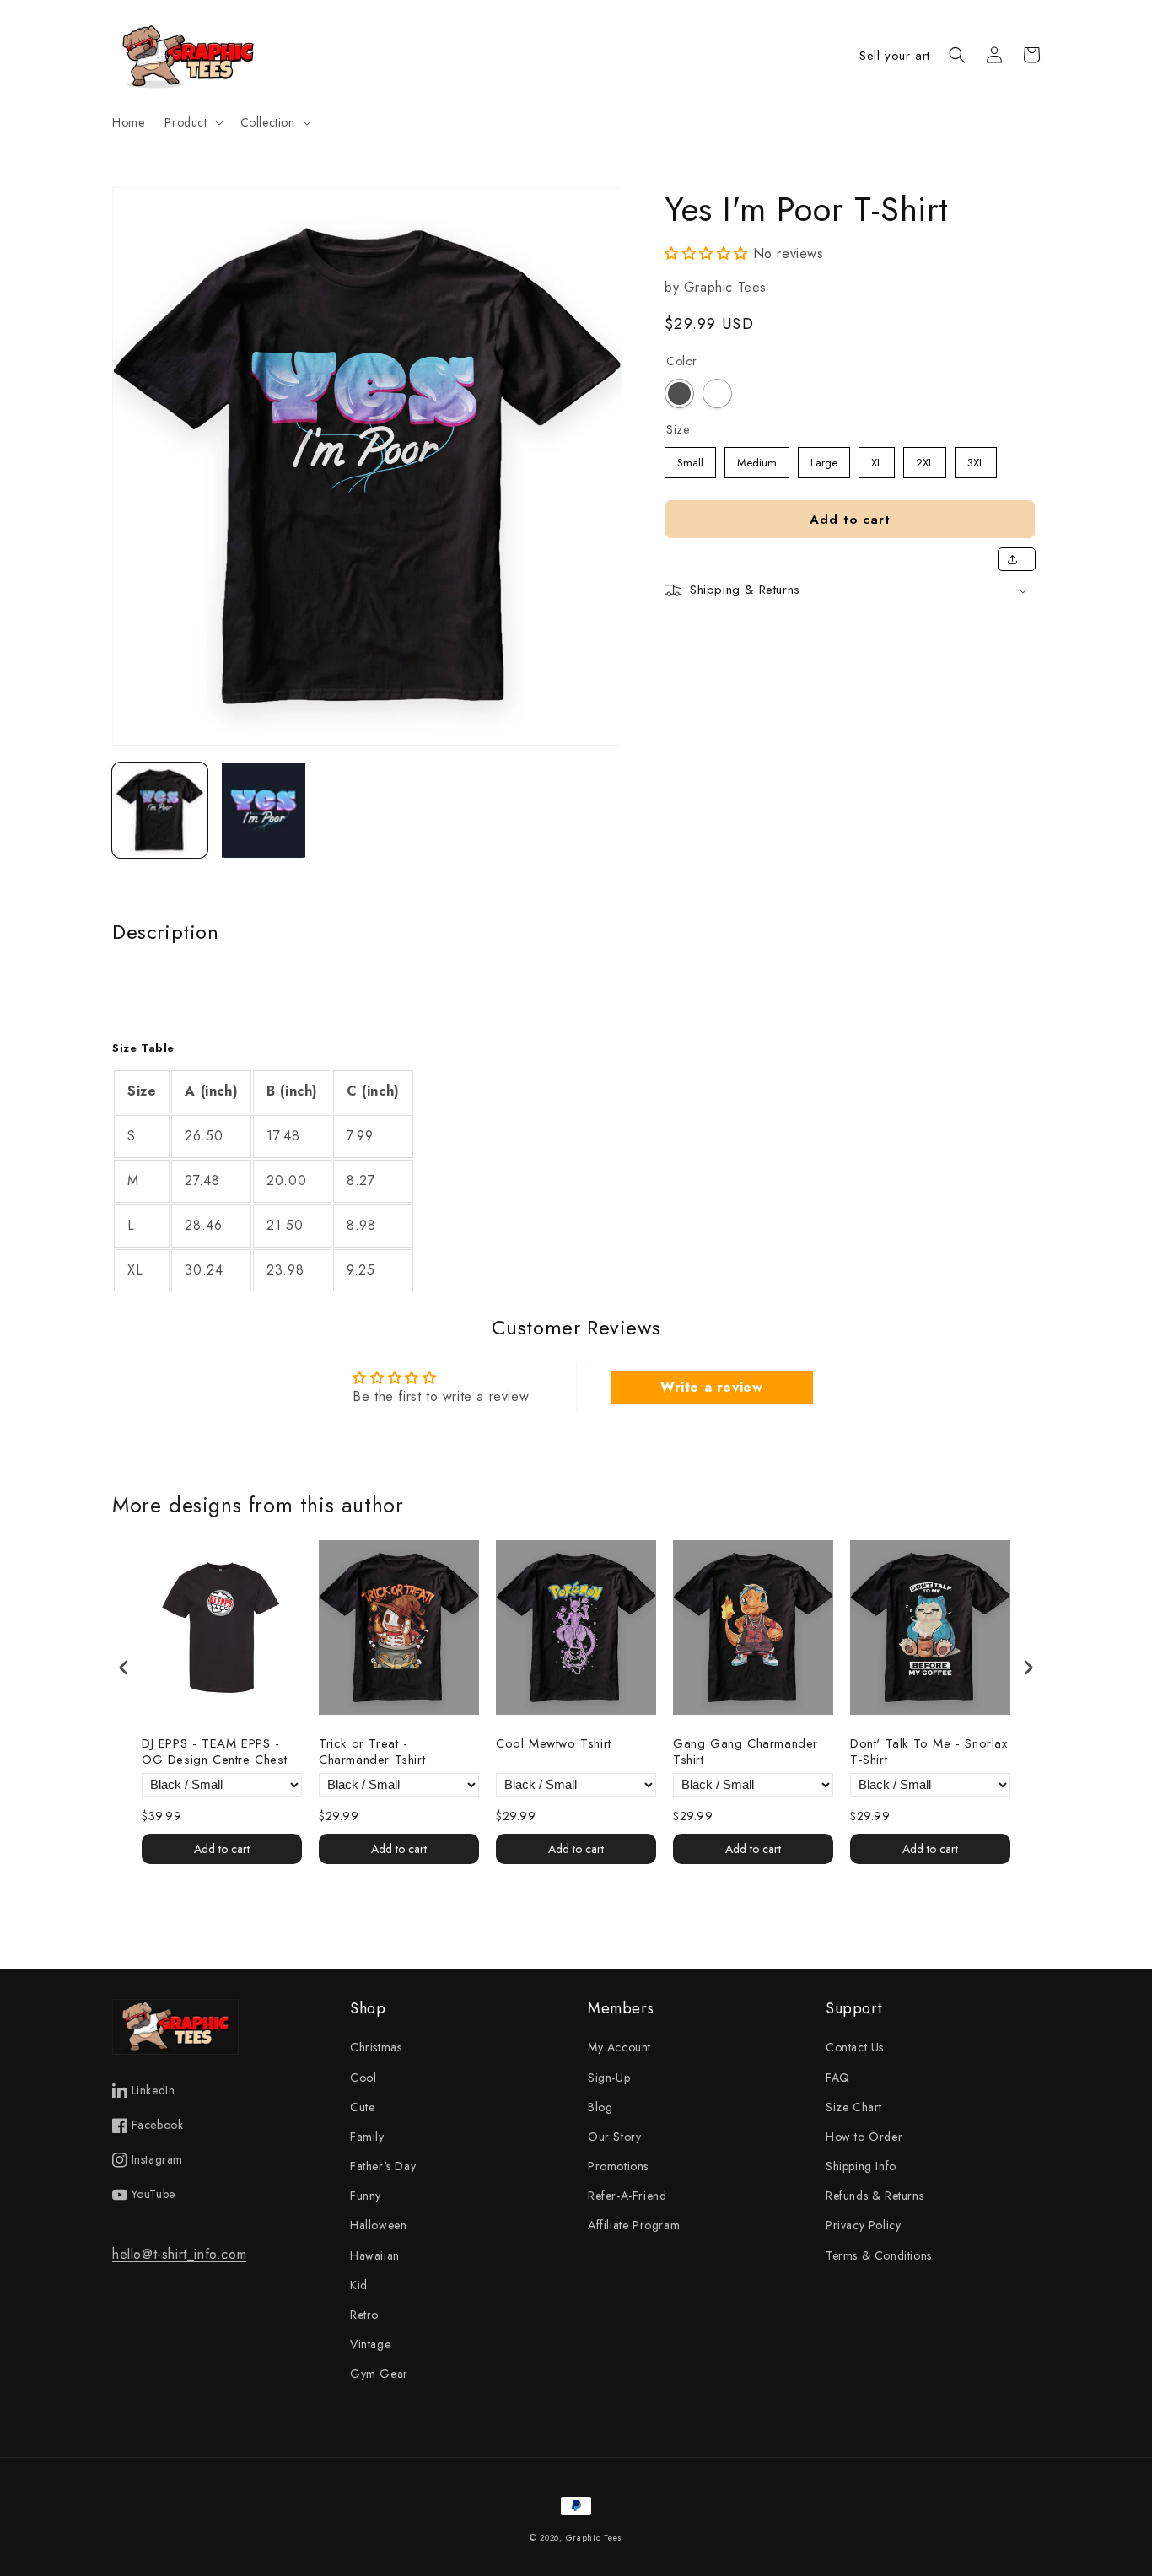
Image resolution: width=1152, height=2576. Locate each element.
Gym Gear (379, 2374)
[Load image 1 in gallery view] (160, 810)
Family (367, 2137)
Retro (364, 2315)
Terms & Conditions (879, 2255)
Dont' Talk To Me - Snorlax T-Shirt (929, 1752)
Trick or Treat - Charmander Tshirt (372, 1752)
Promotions (618, 2166)
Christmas (376, 2047)
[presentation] (124, 1667)
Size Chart (854, 2107)
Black (679, 393)
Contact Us (855, 2047)
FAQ (838, 2078)
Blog (600, 2107)
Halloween (378, 2225)
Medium (757, 459)
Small (691, 459)
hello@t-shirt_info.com (179, 2254)
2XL (925, 459)
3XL (976, 459)
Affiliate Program (634, 2225)
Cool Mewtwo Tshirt (554, 1744)
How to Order (864, 2137)
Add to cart (222, 1849)
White (717, 393)
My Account (619, 2047)
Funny (366, 2196)
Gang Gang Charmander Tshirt (746, 1752)
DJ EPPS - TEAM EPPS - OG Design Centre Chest (214, 1752)
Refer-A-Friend (627, 2196)
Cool (363, 2078)
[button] (192, 122)
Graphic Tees (594, 2538)
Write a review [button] (711, 1387)
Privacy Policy (863, 2225)
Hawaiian (375, 2255)
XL (877, 459)
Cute (362, 2107)
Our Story (614, 2137)
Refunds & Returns (875, 2196)
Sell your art (895, 56)
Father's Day (383, 2166)
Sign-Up (609, 2078)
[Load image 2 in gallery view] (264, 810)
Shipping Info (861, 2166)
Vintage (370, 2344)
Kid (359, 2285)
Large (824, 459)
